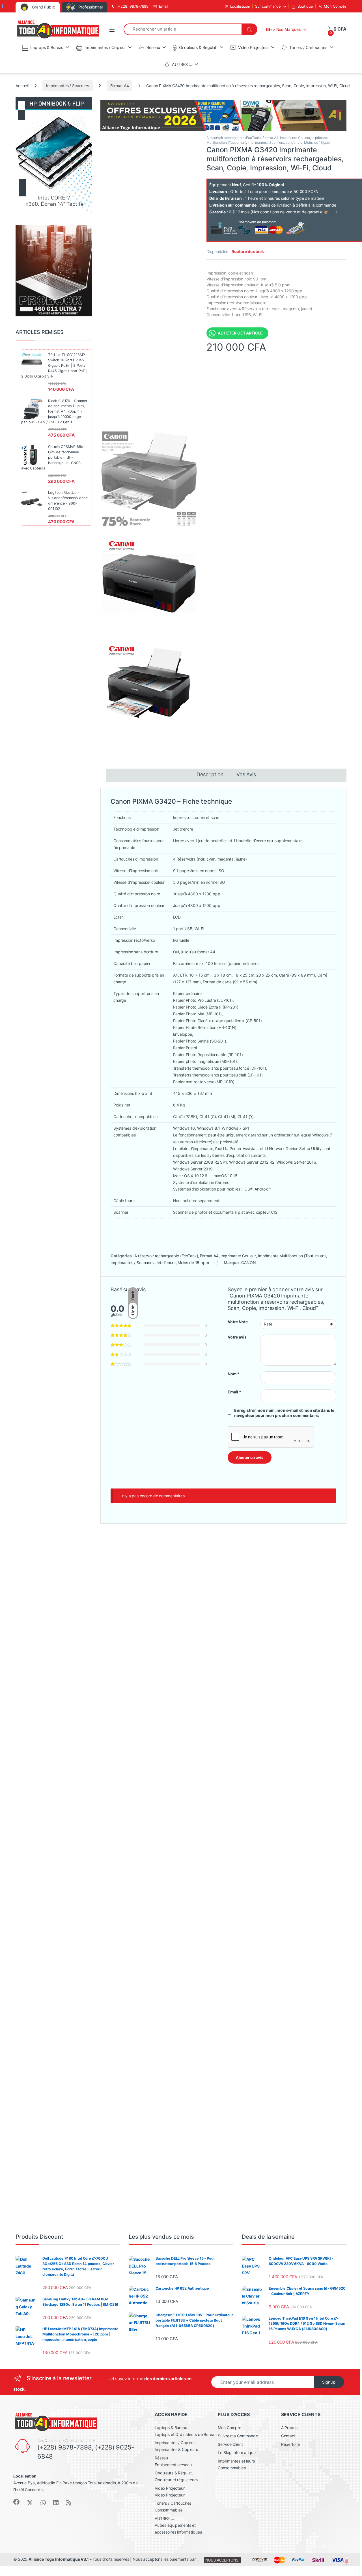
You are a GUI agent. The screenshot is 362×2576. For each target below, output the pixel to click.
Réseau (153, 47)
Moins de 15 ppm (317, 142)
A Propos (289, 2428)
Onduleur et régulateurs (176, 2480)
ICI (332, 212)
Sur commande (268, 6)
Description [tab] (210, 775)
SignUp (329, 2382)
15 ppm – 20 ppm (164, 1567)
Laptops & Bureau (47, 47)
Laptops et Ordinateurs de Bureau (186, 2434)
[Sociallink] (16, 2502)
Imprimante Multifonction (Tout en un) (292, 1256)
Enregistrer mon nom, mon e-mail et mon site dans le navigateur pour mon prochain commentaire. (284, 1413)
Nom (234, 1374)
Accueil (22, 86)
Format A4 (120, 86)
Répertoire (291, 2444)
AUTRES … (182, 64)
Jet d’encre (294, 142)
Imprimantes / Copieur (105, 47)
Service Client (230, 2444)
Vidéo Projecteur (254, 47)
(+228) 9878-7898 (132, 6)
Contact (288, 2436)
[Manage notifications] (347, 2561)
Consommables (169, 2510)
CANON (248, 1263)
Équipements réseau (173, 2465)
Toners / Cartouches (308, 47)
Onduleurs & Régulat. (198, 47)
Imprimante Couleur (295, 138)
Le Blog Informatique (237, 2452)
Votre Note (238, 1322)
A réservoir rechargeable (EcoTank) (234, 138)
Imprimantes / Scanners (68, 86)
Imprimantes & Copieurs (176, 2449)
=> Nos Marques (285, 29)
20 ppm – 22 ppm (165, 1950)
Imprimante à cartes (268, 1950)
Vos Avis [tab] (246, 775)
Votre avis (237, 1337)
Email (163, 6)
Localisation (240, 6)
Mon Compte (335, 6)
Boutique (305, 6)
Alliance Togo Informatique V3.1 (59, 2559)
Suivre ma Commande (238, 2436)
